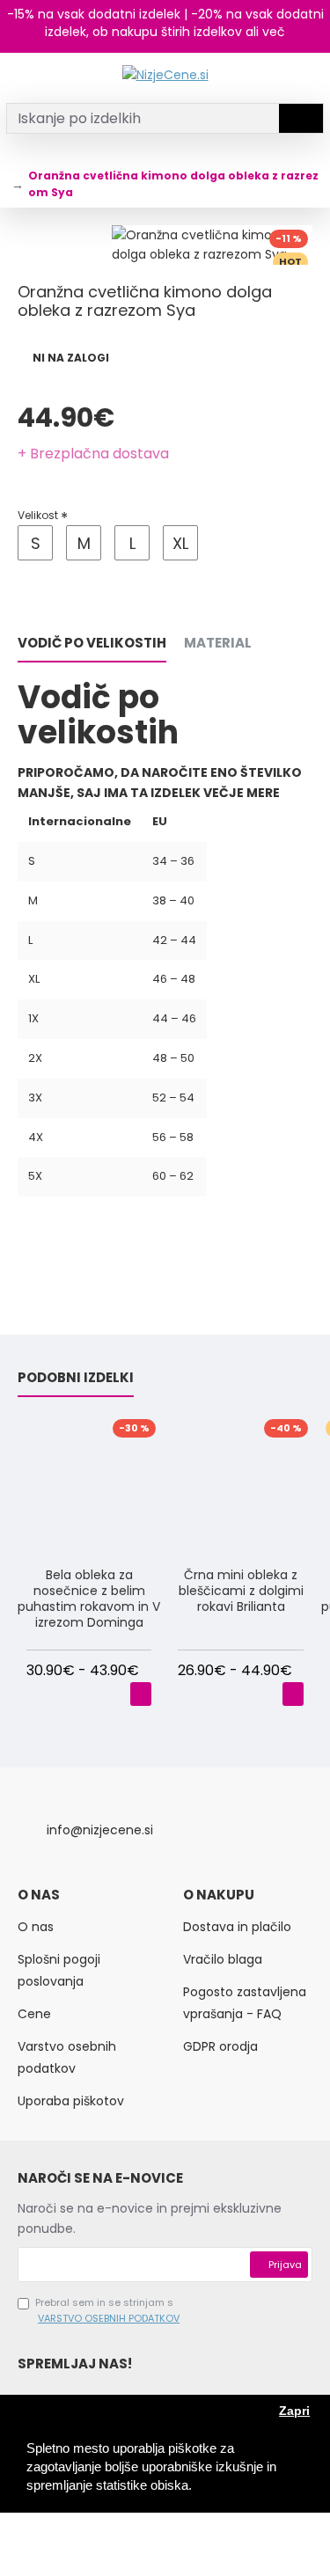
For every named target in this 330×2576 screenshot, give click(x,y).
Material (218, 644)
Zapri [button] (294, 2411)
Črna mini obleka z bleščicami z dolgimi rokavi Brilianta (241, 1591)
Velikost (38, 515)
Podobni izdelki (76, 1378)
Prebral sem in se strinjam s (107, 2310)
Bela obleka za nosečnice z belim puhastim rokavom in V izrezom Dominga (89, 1599)
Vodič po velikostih (92, 644)
